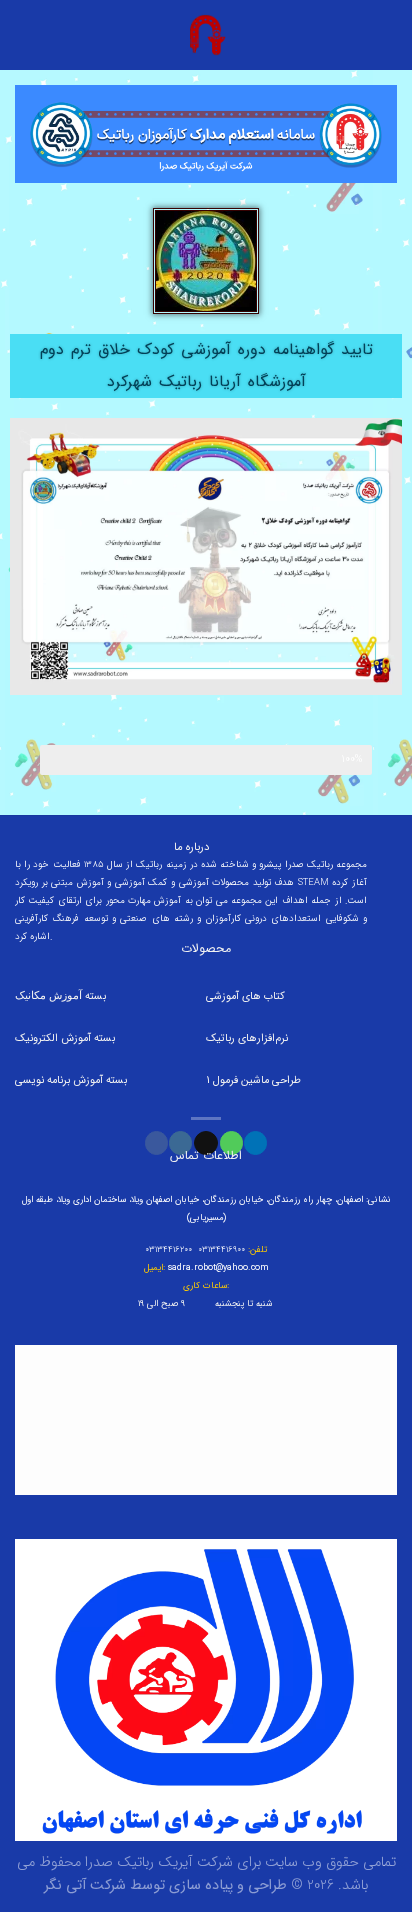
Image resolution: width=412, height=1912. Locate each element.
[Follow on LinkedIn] (255, 1143)
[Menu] (385, 34)
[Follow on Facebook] (156, 1143)
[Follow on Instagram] (180, 1143)
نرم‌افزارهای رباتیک (247, 1038)
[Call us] (231, 1143)
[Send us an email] (205, 1143)
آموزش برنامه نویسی (60, 1080)
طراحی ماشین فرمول (257, 1080)
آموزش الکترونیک (53, 1038)
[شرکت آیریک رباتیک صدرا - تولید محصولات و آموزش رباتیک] (206, 35)
